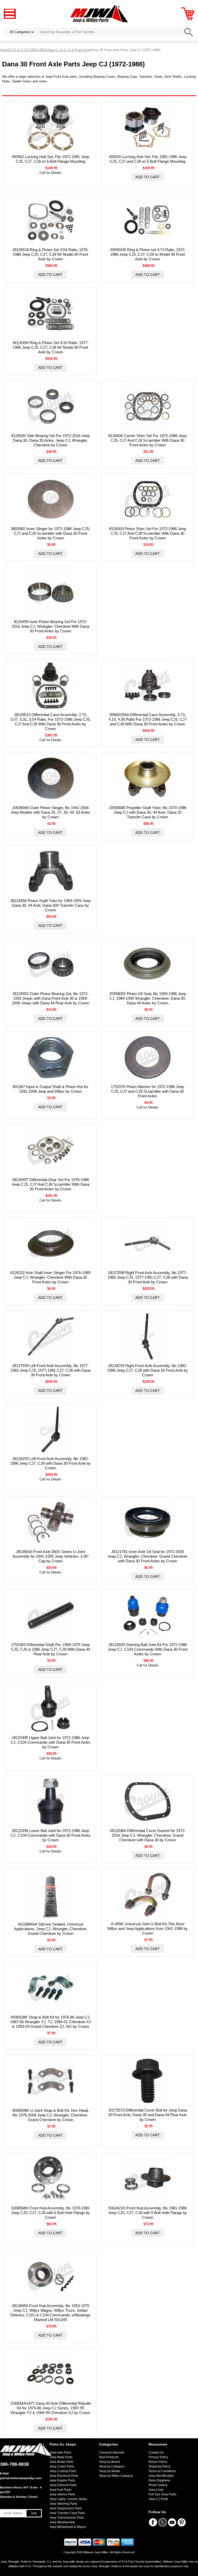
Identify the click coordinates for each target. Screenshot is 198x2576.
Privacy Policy (158, 2457)
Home (4, 50)
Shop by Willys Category (116, 2476)
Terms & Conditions (162, 2471)
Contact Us (156, 2453)
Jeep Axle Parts (60, 2453)
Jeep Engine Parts (62, 2480)
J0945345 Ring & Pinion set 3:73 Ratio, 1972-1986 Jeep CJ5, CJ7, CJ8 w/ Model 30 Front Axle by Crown (148, 254)
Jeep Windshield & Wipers (68, 2527)
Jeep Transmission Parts (67, 2518)
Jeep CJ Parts (158, 2499)
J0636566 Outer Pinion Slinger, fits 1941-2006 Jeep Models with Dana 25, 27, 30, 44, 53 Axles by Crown (50, 812)
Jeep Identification (161, 2476)
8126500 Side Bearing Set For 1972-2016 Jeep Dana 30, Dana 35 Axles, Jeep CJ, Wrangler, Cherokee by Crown (51, 440)
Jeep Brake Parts (61, 2462)
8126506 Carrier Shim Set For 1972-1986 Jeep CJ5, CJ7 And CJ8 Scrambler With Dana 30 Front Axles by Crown (147, 440)
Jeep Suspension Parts (66, 2508)
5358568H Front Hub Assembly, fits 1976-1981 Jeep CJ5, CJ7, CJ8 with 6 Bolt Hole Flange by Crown (51, 2213)
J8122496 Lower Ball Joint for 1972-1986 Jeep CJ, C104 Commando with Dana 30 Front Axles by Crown (51, 1835)
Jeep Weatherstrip (62, 2522)
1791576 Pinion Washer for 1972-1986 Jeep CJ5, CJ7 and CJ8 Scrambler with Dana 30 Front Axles (147, 1091)
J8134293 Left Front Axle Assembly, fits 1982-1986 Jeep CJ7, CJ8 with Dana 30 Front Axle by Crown (50, 1463)
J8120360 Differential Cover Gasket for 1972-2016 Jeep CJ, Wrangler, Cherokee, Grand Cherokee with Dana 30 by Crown (148, 1835)
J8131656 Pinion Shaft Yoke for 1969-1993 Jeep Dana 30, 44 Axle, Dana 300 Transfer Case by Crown (50, 905)
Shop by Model (110, 2471)
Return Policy (158, 2462)
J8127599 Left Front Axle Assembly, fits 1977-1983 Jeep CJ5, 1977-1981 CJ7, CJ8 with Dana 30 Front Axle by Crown (50, 1370)
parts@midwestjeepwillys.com (21, 2478)
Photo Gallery (158, 2485)
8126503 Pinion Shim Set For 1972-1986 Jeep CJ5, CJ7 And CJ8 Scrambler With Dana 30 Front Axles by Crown (148, 533)
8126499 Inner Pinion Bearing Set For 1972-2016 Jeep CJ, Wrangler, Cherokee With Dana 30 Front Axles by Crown (50, 626)
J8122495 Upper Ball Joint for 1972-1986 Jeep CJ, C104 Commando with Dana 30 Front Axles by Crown (51, 1742)
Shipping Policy (159, 2466)
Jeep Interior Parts (62, 2494)
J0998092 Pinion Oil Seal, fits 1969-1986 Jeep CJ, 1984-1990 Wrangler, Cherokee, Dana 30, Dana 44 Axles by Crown (148, 998)
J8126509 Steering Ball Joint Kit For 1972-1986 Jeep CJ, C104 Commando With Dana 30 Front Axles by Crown (148, 1649)
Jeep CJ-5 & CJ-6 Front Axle (69, 50)
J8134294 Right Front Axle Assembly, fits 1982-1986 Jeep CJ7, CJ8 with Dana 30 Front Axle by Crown (148, 1370)
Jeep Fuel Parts (60, 2490)
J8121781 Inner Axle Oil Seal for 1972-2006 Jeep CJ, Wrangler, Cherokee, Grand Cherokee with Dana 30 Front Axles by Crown (147, 1556)
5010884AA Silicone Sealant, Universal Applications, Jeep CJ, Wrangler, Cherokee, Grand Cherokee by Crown (51, 1929)
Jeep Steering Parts (63, 2504)
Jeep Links (156, 2490)
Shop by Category (112, 2466)
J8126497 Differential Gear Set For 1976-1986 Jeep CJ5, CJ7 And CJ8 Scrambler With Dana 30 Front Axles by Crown (51, 1184)
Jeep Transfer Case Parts (67, 2513)
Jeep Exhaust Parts (63, 2485)
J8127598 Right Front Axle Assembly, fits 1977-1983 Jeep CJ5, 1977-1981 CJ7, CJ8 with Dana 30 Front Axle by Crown (148, 1277)
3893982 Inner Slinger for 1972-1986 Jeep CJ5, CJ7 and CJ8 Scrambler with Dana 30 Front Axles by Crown (50, 533)
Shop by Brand (109, 2462)
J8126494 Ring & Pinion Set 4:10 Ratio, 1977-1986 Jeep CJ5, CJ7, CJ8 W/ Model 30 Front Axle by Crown (50, 347)
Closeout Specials (112, 2453)
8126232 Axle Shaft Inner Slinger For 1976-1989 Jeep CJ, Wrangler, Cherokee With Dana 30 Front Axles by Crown (50, 1277)
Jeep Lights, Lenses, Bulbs (68, 2499)
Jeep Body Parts (61, 2457)
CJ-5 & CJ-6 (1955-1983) (28, 50)
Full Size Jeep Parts (162, 2494)
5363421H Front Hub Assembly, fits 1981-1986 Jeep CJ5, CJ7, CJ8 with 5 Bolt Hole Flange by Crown (147, 2213)
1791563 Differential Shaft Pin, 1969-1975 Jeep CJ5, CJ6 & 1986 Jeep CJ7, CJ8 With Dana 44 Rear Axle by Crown (51, 1649)
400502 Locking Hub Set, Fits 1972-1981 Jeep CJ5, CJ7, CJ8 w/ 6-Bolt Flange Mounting (50, 159)
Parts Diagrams (159, 2480)
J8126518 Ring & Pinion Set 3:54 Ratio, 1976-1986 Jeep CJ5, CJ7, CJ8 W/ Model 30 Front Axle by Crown (50, 254)
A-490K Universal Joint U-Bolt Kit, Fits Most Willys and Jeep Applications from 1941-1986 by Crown (147, 1929)
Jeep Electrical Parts (64, 2476)
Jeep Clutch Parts (62, 2466)
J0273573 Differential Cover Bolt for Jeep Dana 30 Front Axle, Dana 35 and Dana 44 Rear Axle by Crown (147, 2115)
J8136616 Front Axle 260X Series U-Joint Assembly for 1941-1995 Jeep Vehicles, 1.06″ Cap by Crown (51, 1556)
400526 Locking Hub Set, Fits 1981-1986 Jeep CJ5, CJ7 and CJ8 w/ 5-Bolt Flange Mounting (148, 159)
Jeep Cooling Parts (63, 2471)
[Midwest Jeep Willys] (99, 14)
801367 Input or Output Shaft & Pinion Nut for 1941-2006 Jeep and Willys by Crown (50, 1089)
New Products (109, 2457)
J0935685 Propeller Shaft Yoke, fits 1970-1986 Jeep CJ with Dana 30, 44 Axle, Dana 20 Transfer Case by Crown (148, 812)
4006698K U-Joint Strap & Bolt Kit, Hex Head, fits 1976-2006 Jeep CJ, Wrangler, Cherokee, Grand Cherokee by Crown (51, 2115)
